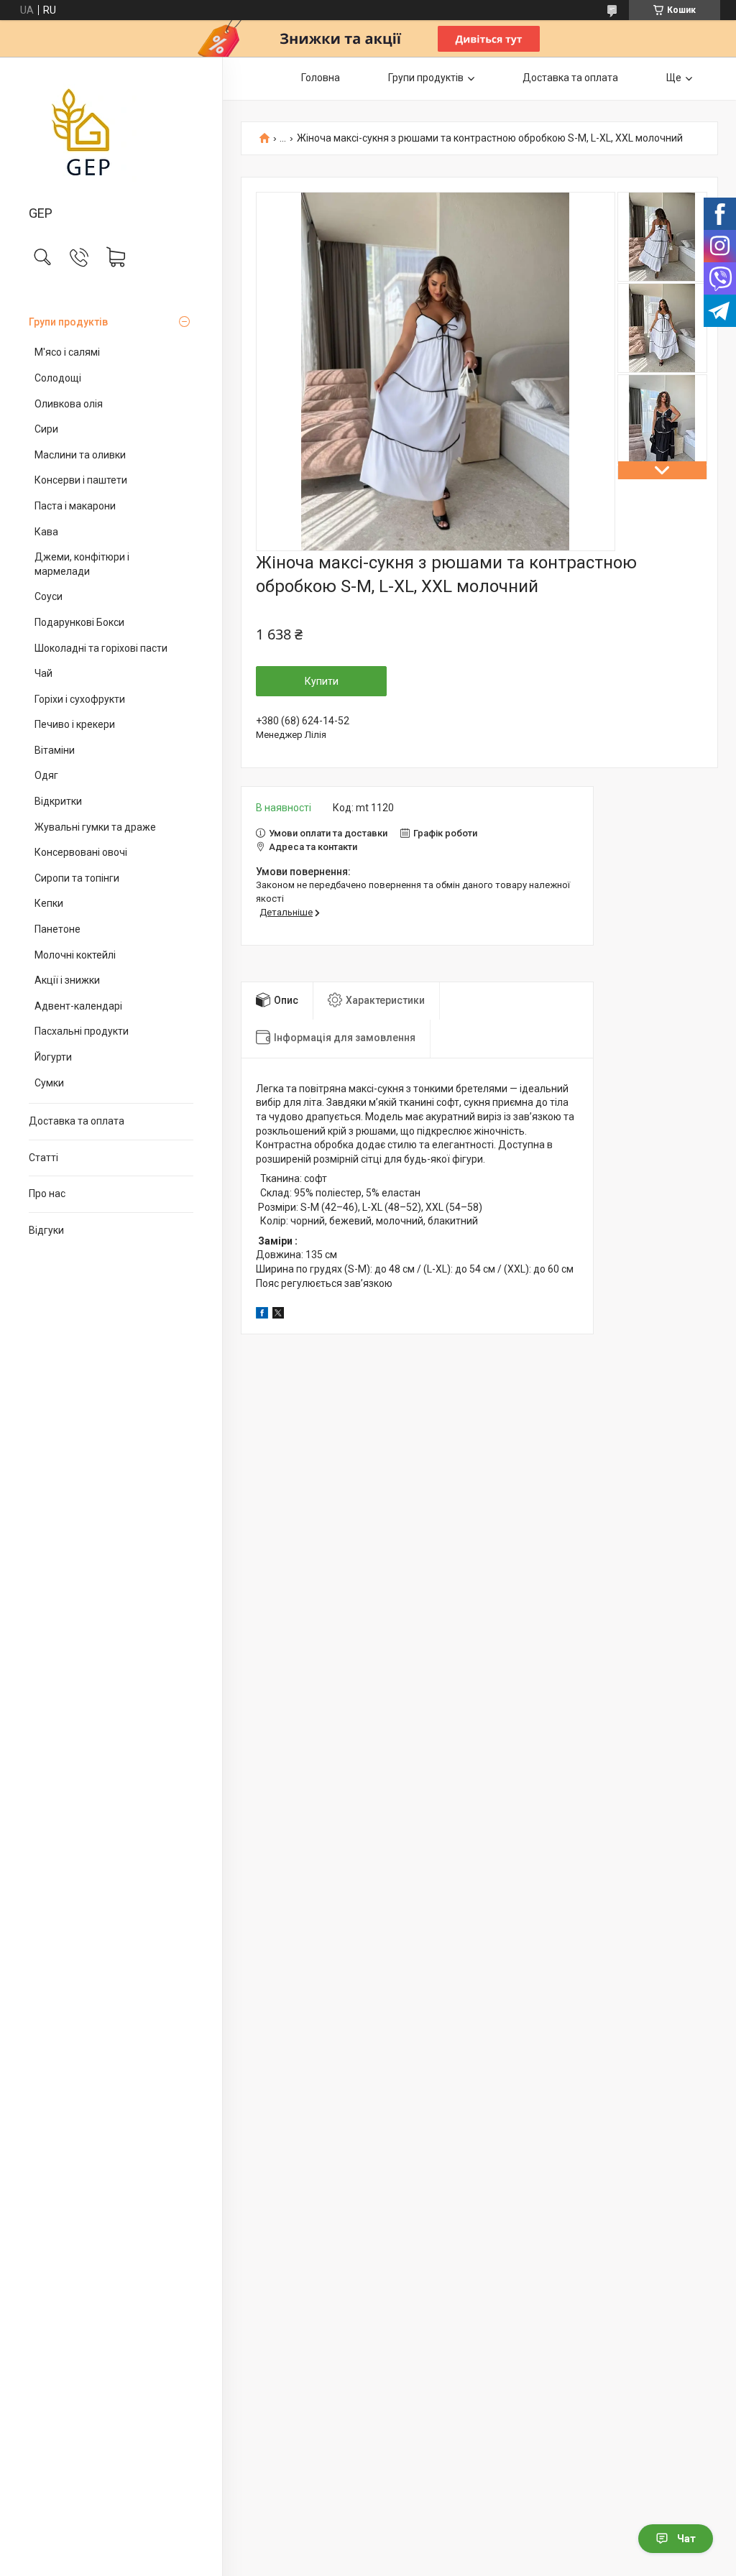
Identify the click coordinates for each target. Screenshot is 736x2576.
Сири (46, 429)
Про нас (47, 1194)
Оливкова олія (69, 404)
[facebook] (262, 1315)
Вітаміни (55, 750)
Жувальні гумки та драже (95, 827)
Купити (322, 681)
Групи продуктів (68, 322)
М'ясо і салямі (67, 352)
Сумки (49, 1083)
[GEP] (111, 132)
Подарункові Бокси (79, 622)
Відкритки (58, 801)
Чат (686, 2539)
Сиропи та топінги (77, 878)
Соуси (49, 596)
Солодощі (58, 378)
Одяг (46, 775)
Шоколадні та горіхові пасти (101, 648)
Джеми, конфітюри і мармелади (82, 564)
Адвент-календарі (78, 1006)
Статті (43, 1158)
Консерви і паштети (81, 480)
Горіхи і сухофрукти (80, 699)
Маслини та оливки (80, 455)
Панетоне (57, 929)
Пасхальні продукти (82, 1031)
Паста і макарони (75, 506)
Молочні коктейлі (75, 955)
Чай (43, 673)
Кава (46, 532)
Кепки (49, 903)
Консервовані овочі (81, 852)
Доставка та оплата (77, 1121)
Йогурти (53, 1057)
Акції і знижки (67, 980)
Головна (321, 78)
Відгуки (46, 1230)
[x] (278, 1315)
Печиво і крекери (75, 724)
